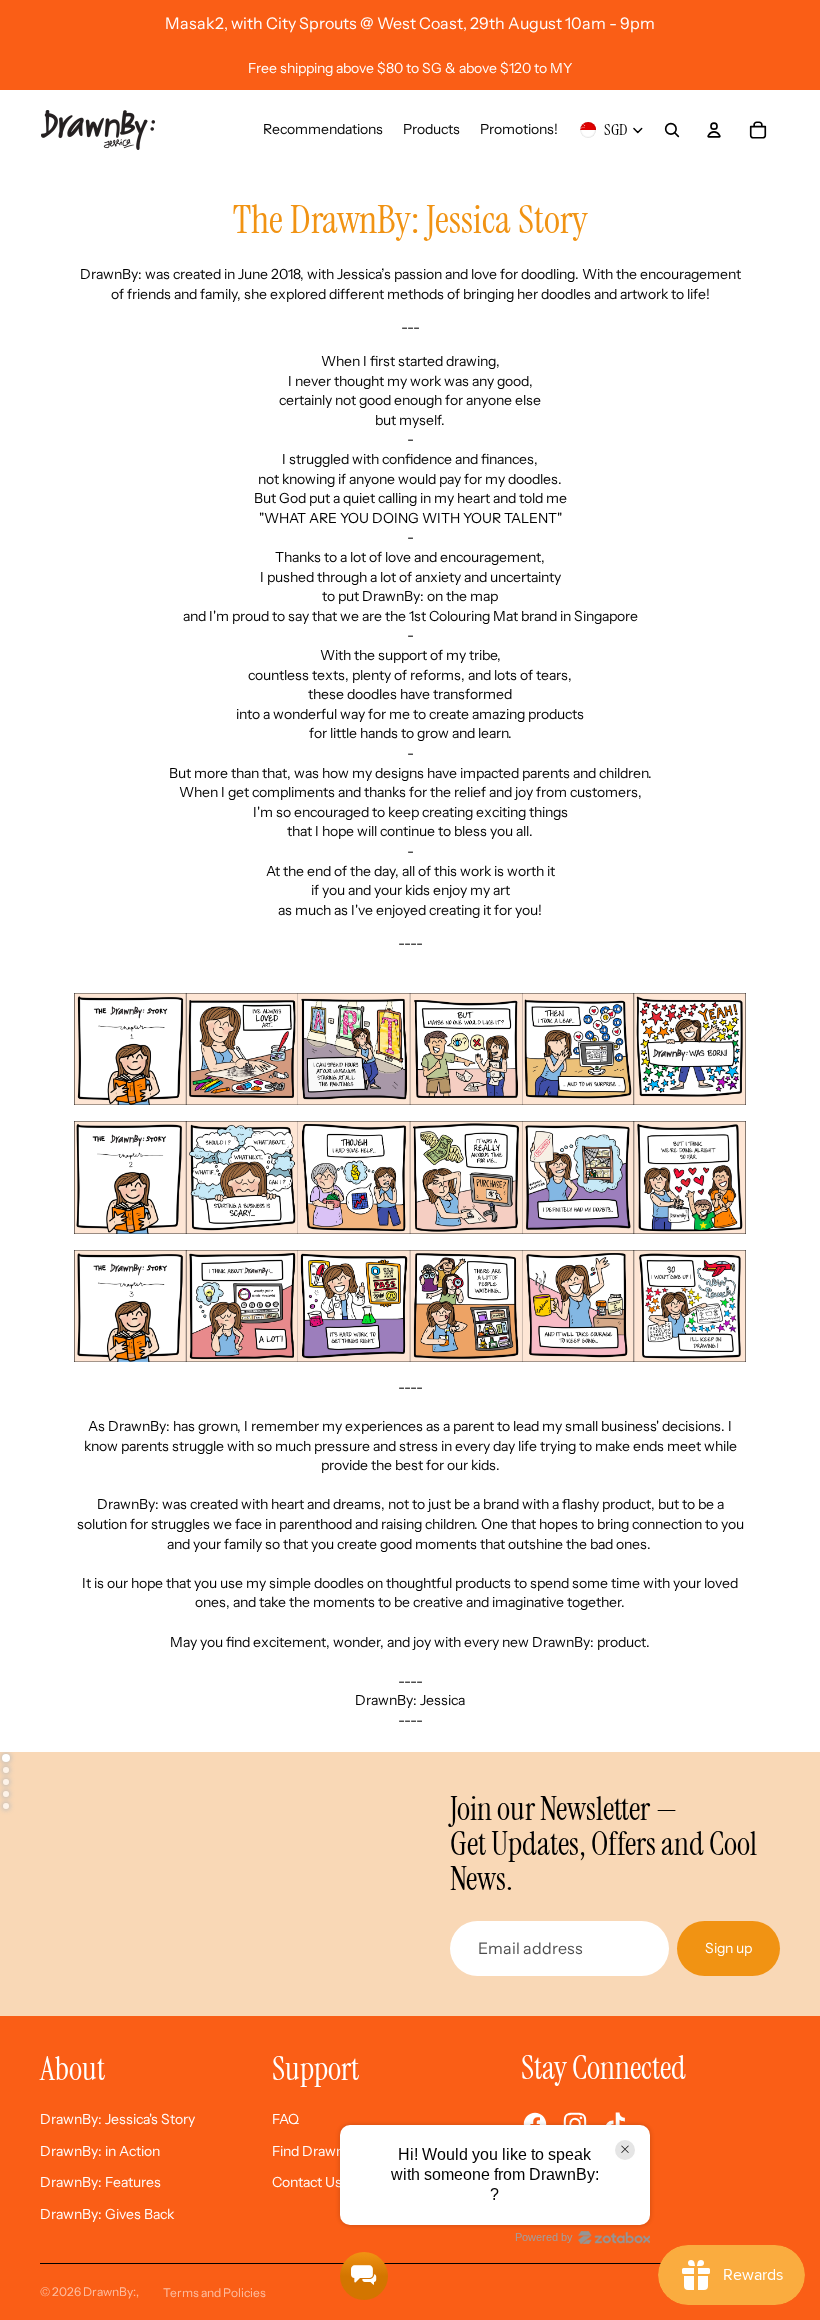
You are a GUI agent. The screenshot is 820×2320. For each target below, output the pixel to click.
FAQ (285, 2119)
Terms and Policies (214, 2292)
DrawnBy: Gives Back (107, 2214)
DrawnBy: (109, 2291)
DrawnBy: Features (100, 2182)
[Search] (672, 130)
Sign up (728, 1948)
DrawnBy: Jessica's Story (117, 2119)
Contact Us (307, 2182)
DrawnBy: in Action (100, 2151)
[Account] (714, 130)
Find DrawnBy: (318, 2151)
